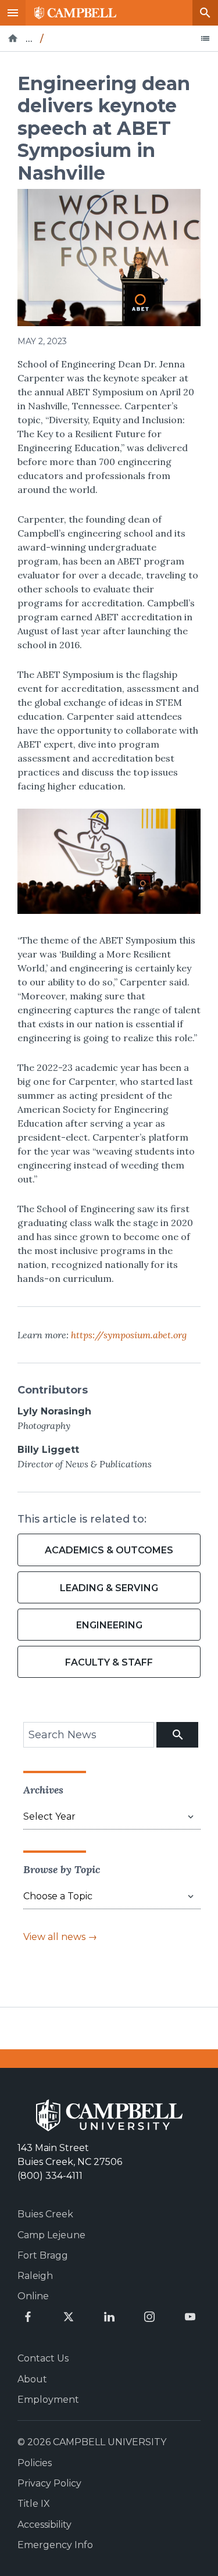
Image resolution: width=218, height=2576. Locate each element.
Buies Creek (45, 2214)
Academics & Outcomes (109, 1550)
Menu (13, 13)
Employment (48, 2400)
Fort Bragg (43, 2255)
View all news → (60, 1937)
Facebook (28, 2317)
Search (205, 13)
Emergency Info (55, 2545)
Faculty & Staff (109, 1662)
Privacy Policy (49, 2483)
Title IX (34, 2504)
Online (33, 2296)
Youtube (190, 2317)
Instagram (149, 2317)
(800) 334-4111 (50, 2176)
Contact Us (43, 2358)
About (32, 2379)
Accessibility (44, 2525)
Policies (35, 2463)
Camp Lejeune (51, 2235)
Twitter (69, 2317)
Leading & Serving (109, 1588)
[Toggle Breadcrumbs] (205, 38)
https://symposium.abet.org (129, 1335)
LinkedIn (109, 2317)
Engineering (109, 1625)
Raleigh (35, 2276)
